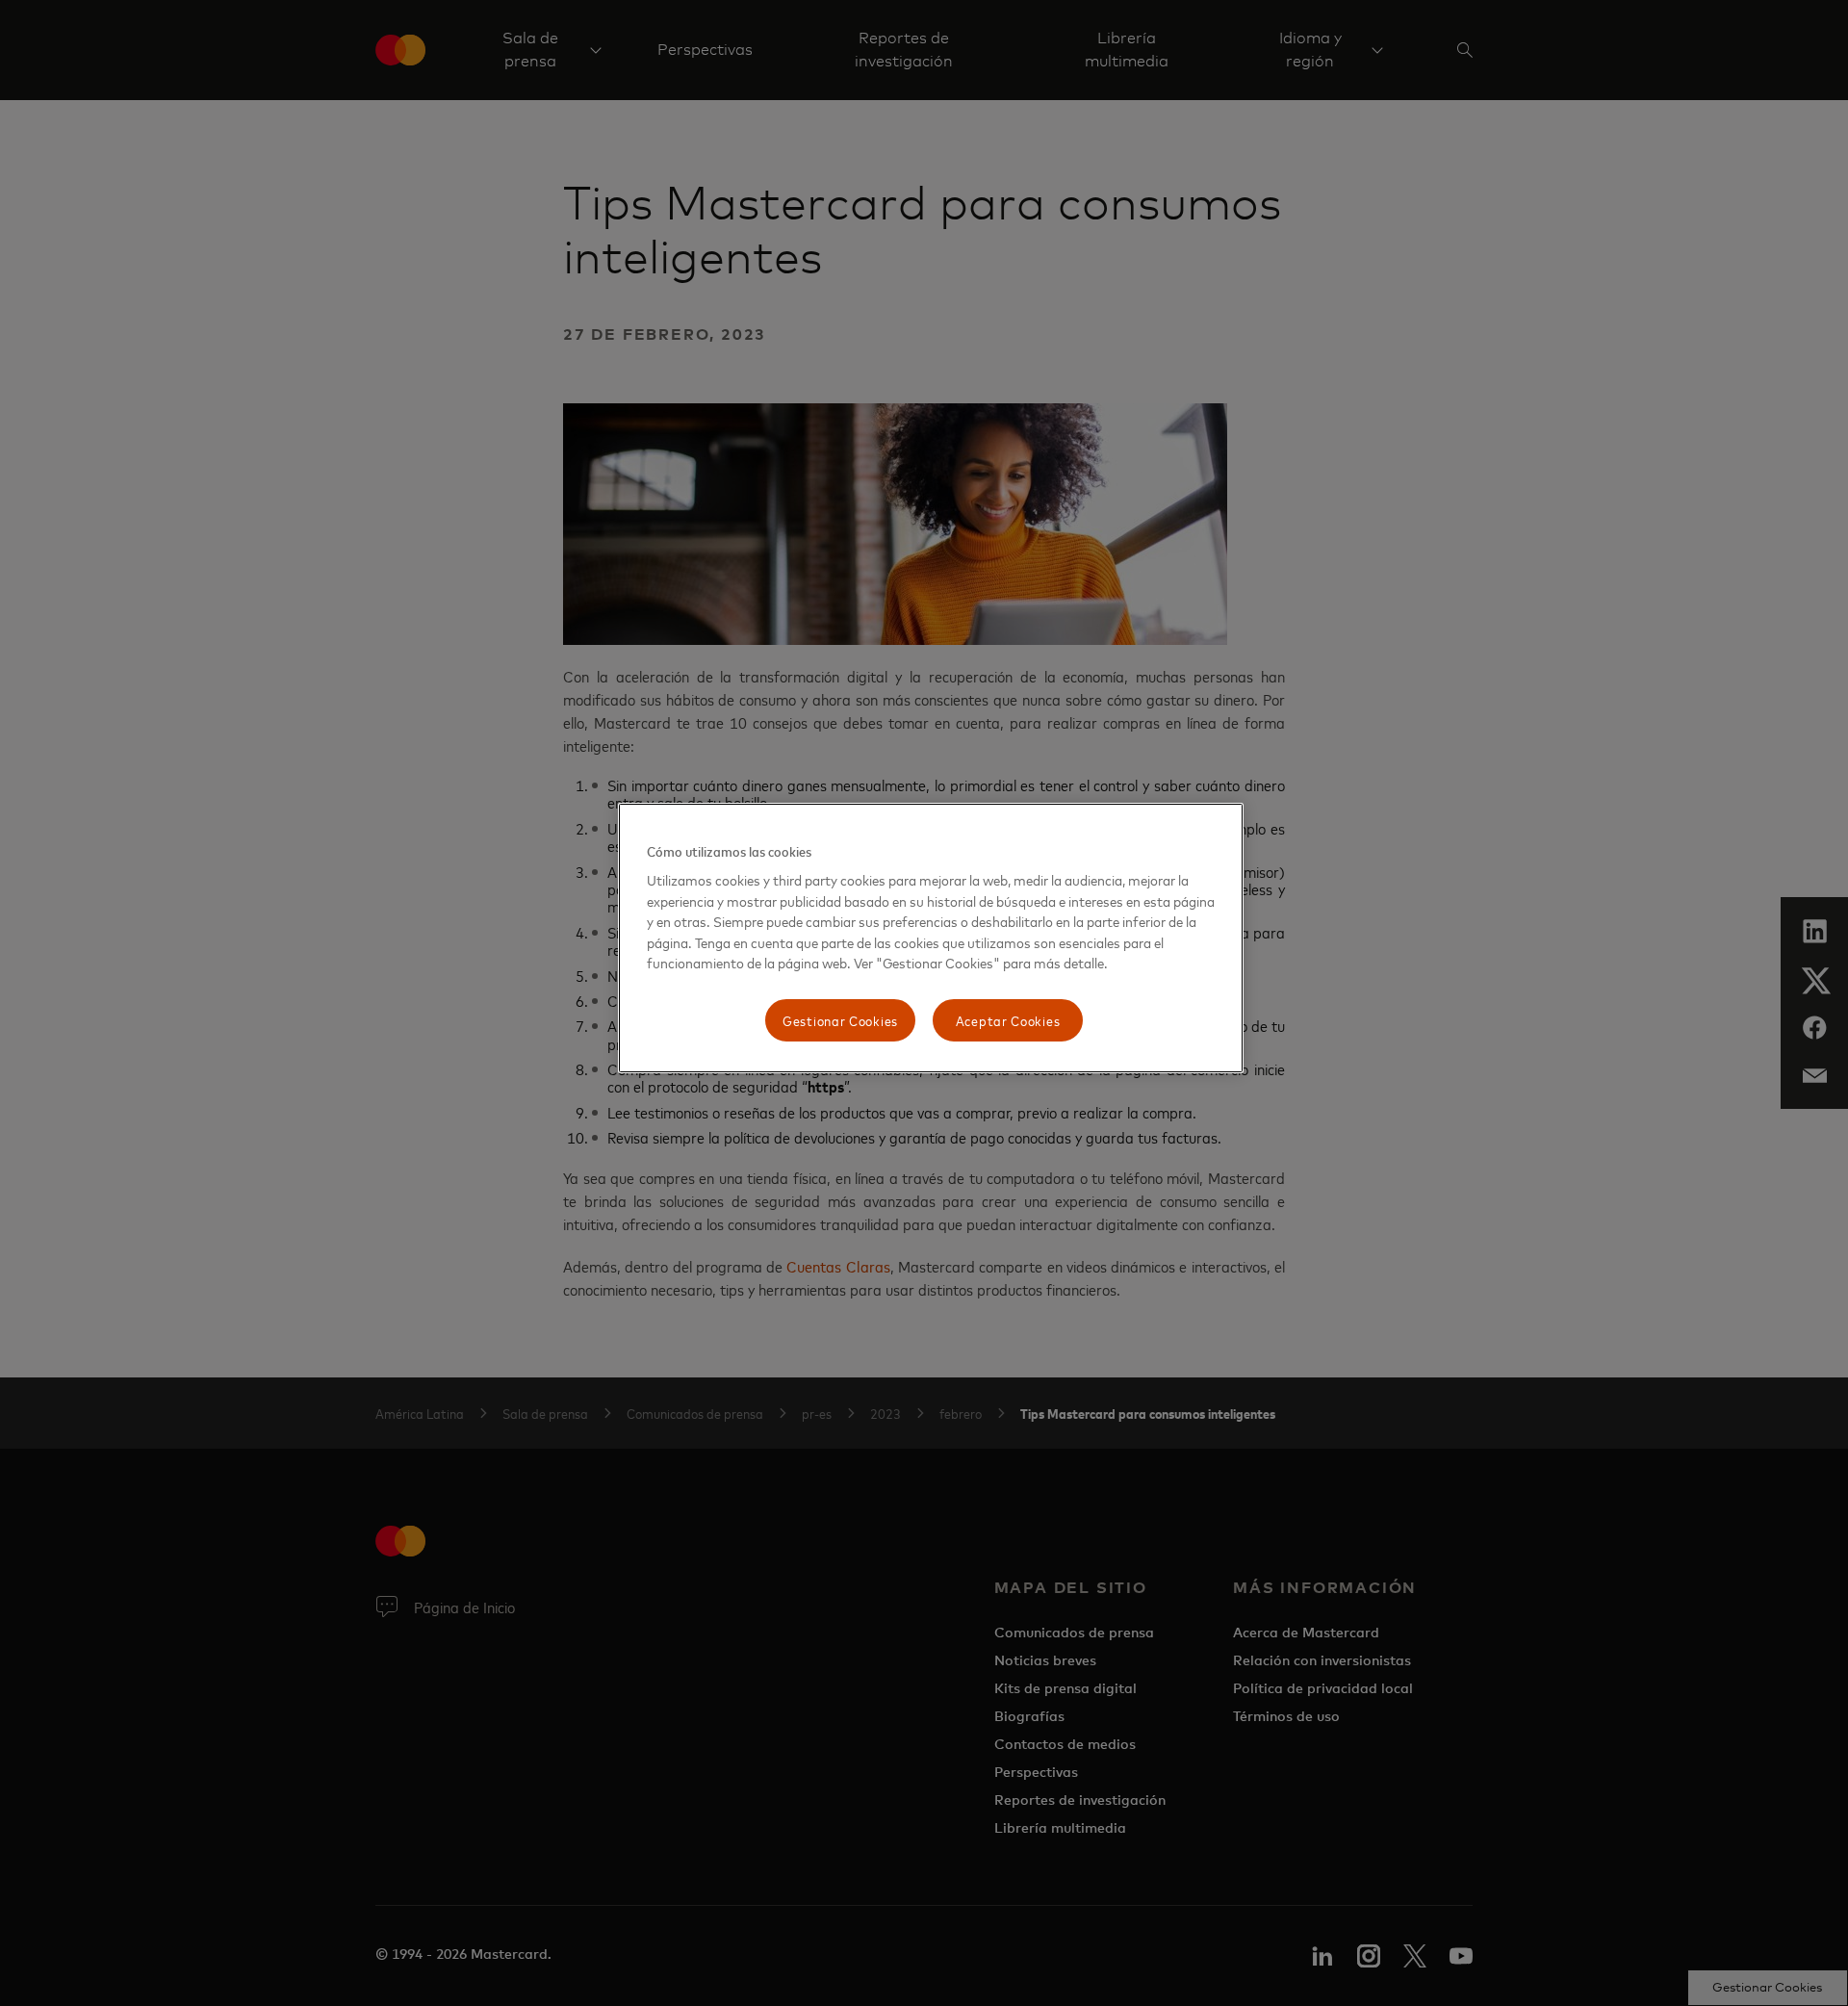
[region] (931, 938)
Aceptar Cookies (1008, 1020)
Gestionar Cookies (840, 1020)
